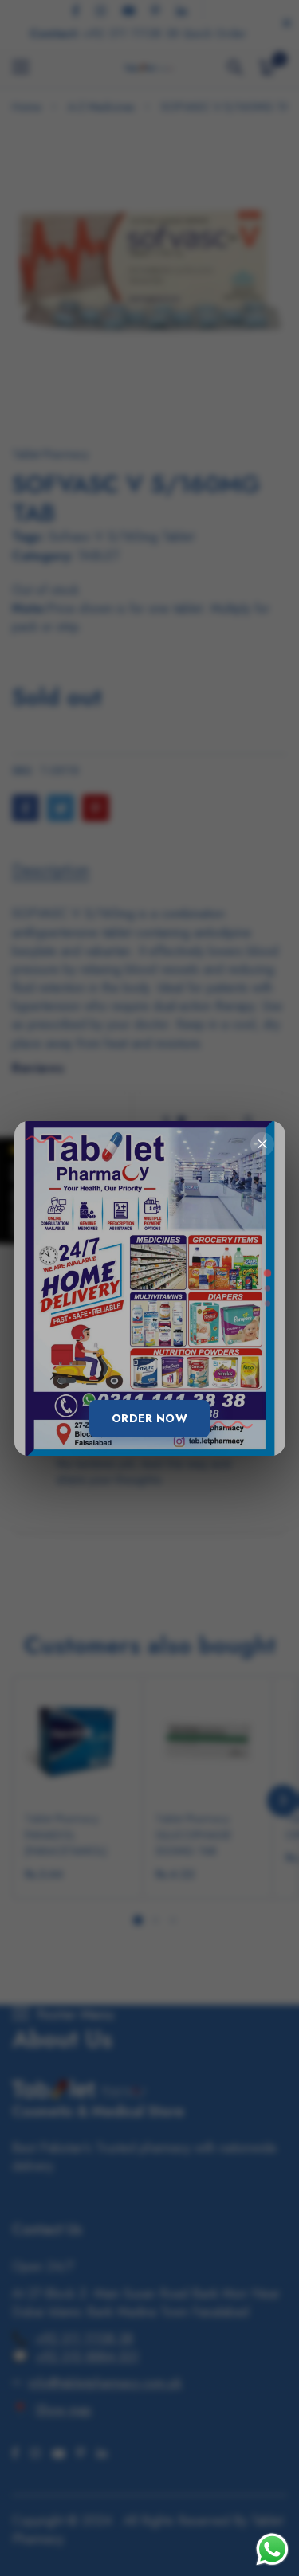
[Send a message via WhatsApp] (272, 2549)
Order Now (150, 1418)
